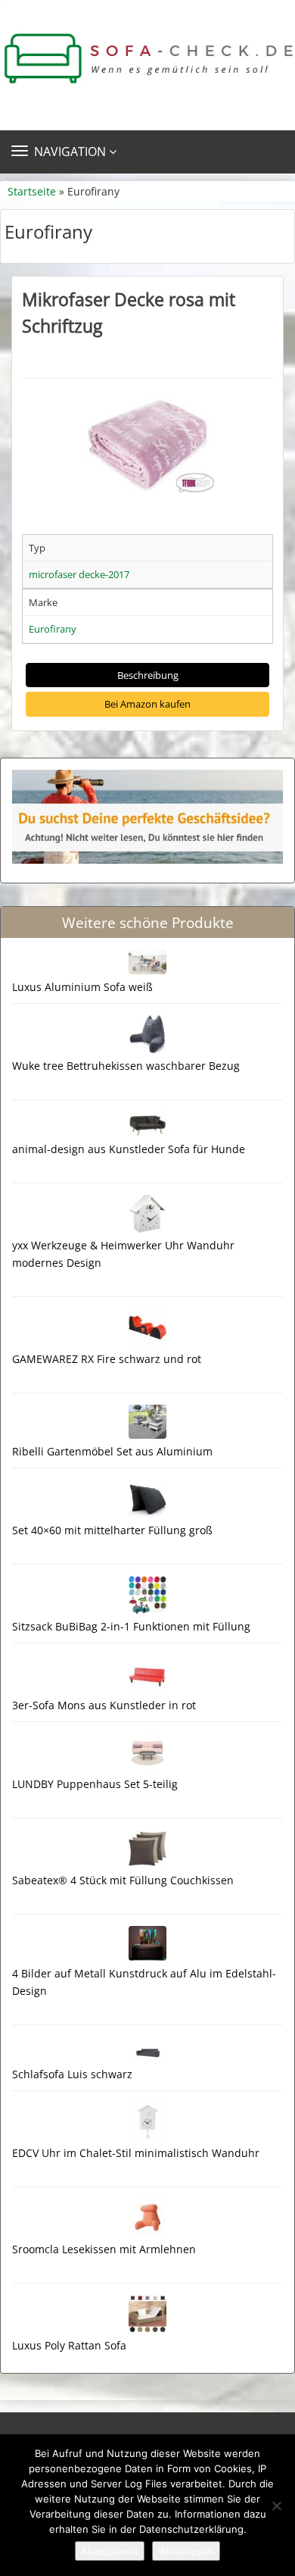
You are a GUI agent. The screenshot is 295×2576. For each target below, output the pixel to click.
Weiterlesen (186, 2551)
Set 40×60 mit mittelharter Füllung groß (112, 1530)
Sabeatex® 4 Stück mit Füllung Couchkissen (123, 1880)
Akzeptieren (110, 2551)
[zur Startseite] (147, 59)
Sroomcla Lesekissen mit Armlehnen (104, 2249)
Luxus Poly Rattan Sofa (69, 2345)
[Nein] (276, 2506)
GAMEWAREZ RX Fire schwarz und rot (107, 1359)
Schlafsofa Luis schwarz (72, 2074)
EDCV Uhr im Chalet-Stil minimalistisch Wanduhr (136, 2153)
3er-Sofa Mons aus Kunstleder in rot (104, 1705)
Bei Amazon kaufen (147, 704)
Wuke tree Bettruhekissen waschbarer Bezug (126, 1066)
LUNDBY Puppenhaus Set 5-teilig (95, 1784)
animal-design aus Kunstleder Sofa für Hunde (129, 1149)
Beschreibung (148, 675)
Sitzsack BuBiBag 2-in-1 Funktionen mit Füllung (131, 1626)
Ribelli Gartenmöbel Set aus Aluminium (112, 1451)
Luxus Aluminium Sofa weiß (82, 987)
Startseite (32, 191)
